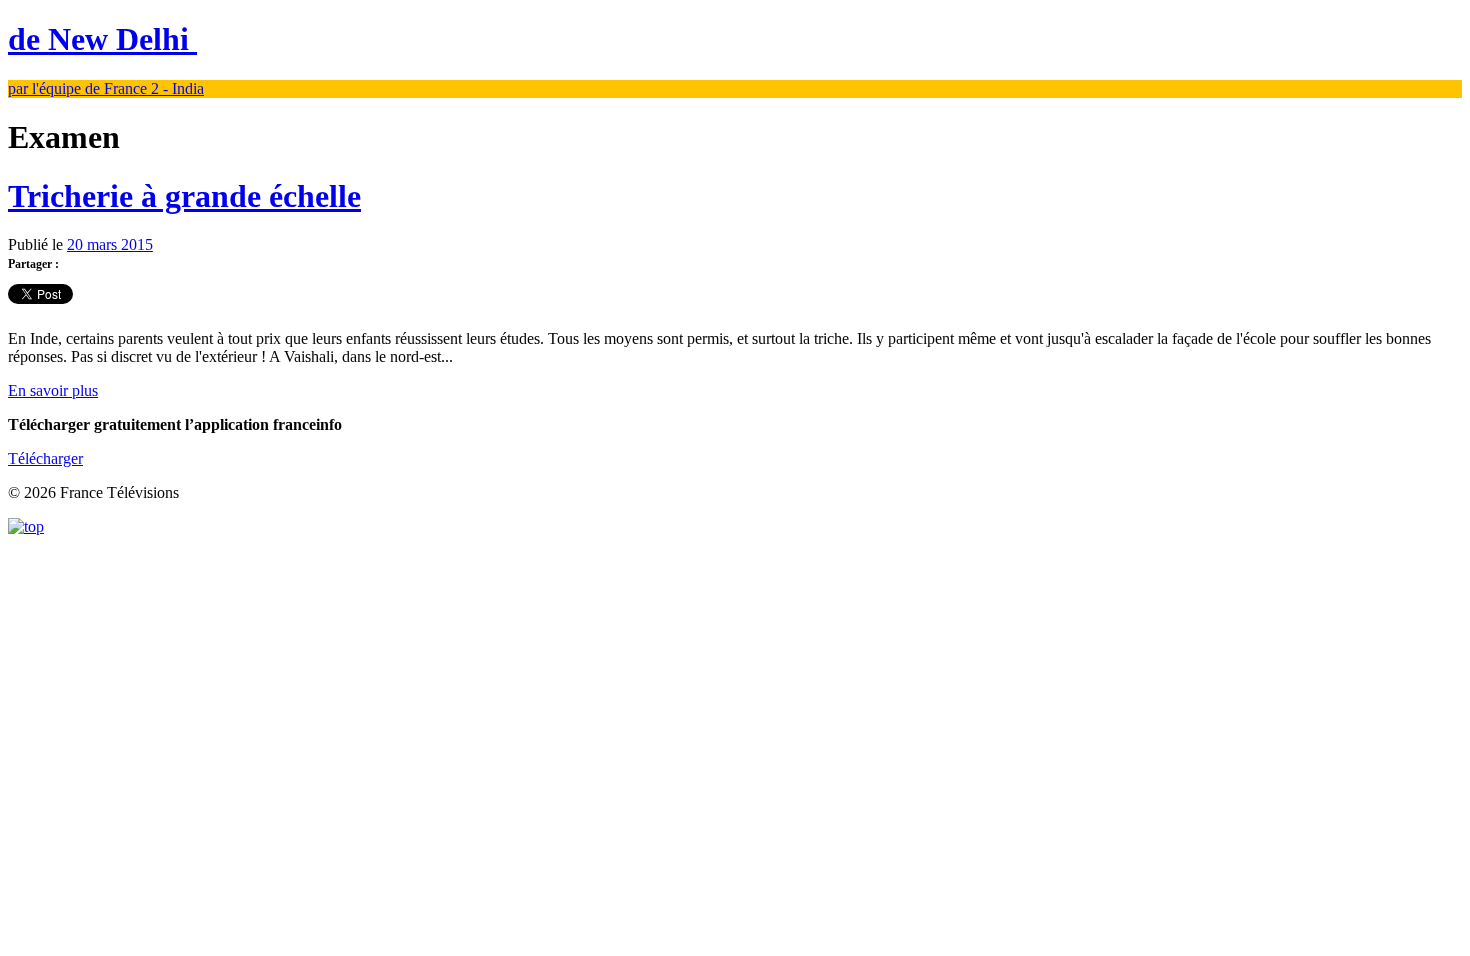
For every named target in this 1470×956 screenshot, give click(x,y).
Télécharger (45, 458)
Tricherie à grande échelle (184, 196)
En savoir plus (53, 390)
